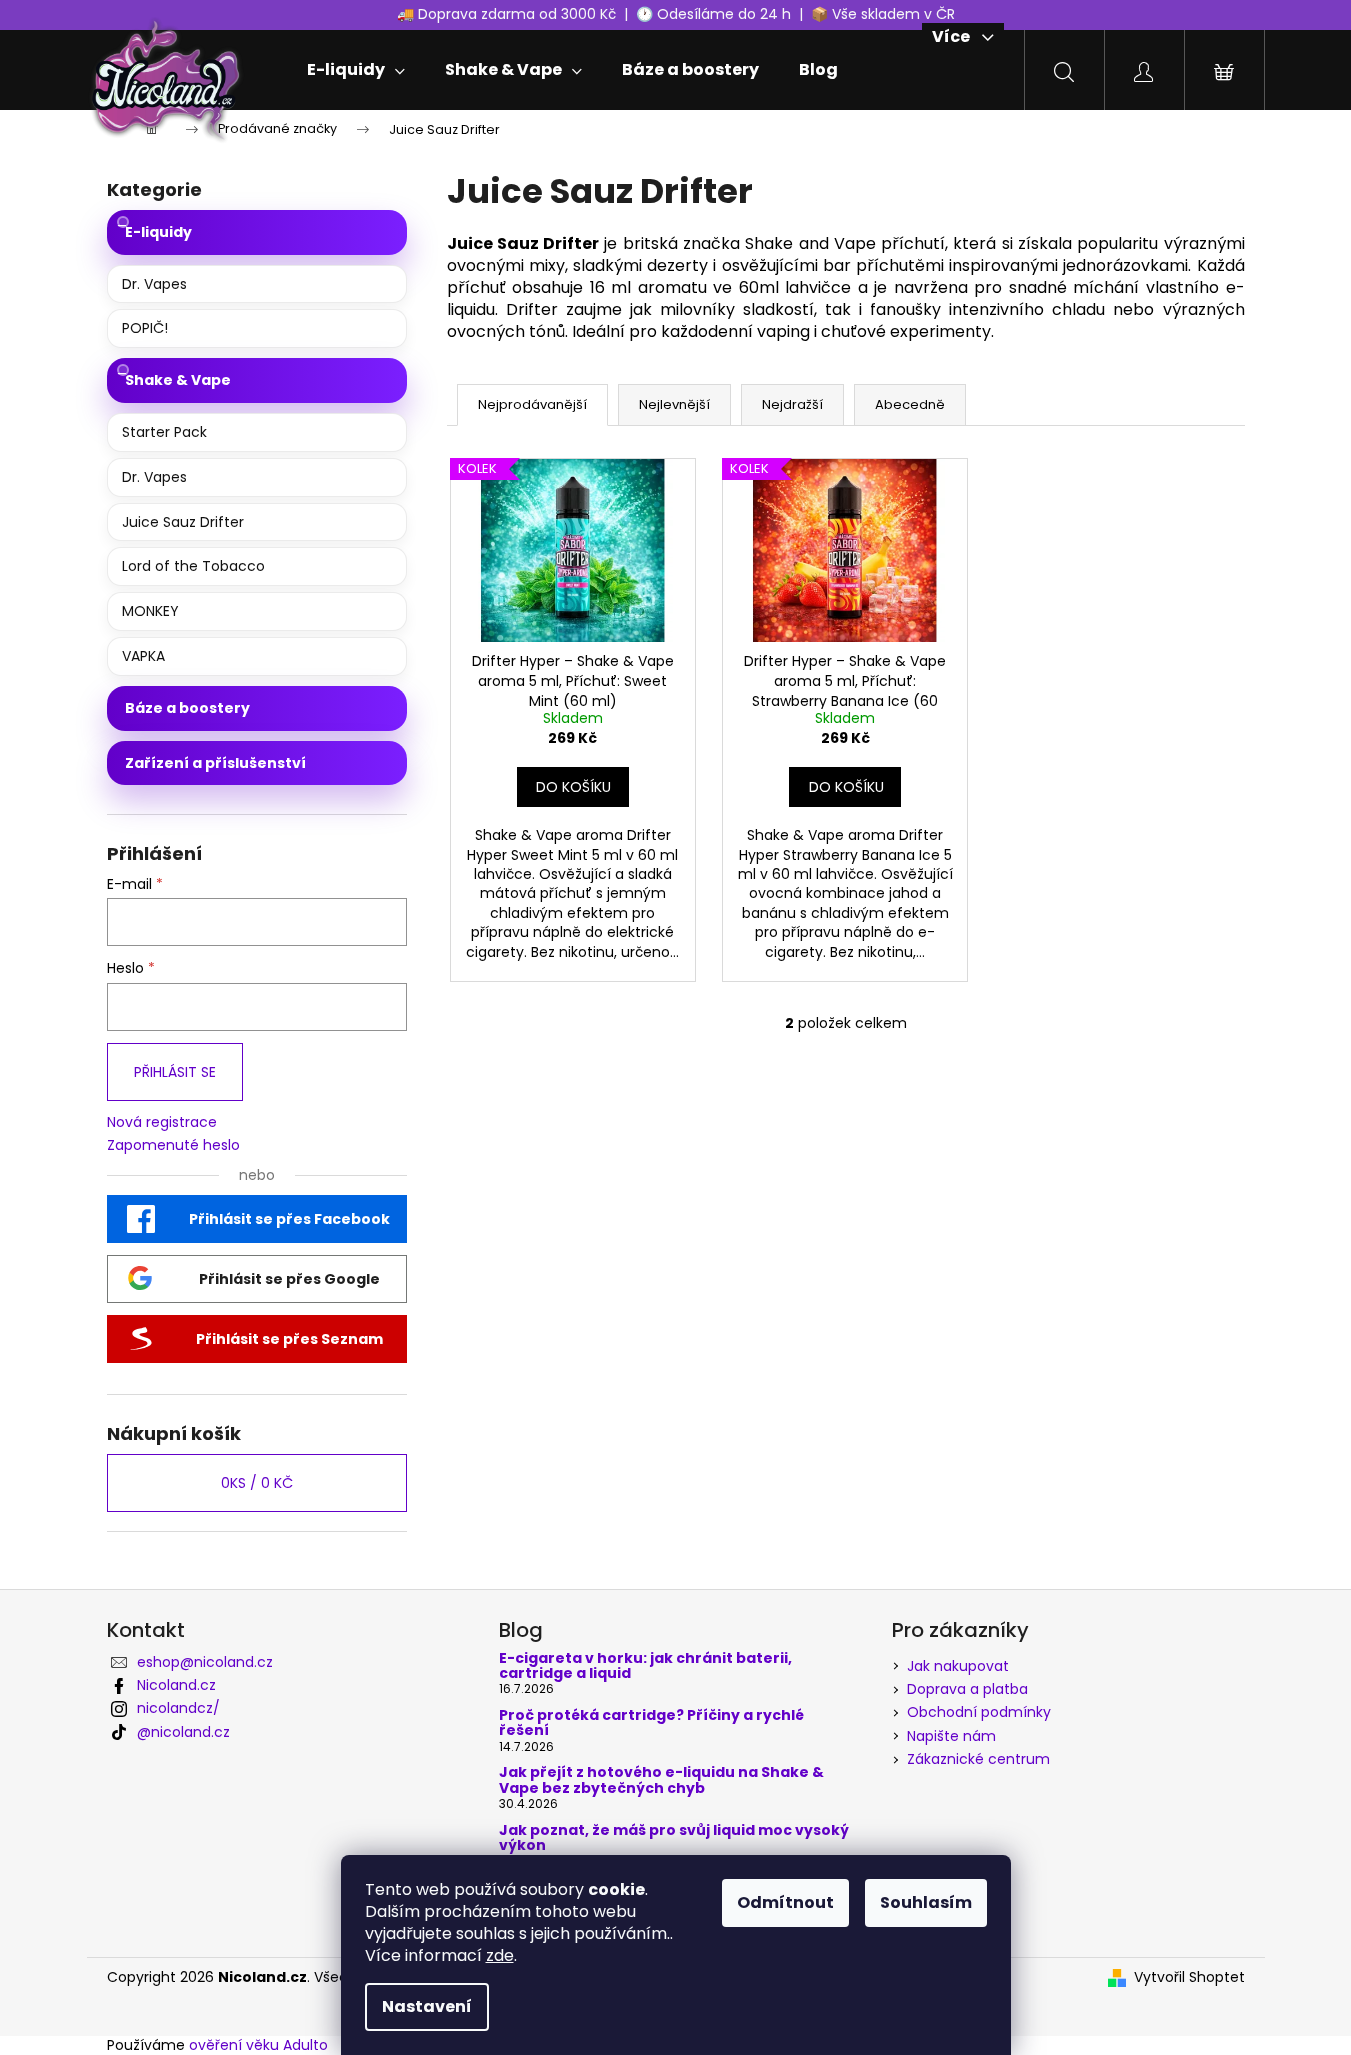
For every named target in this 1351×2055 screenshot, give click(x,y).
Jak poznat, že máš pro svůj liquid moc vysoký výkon (674, 1838)
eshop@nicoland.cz (205, 1662)
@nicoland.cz (183, 1732)
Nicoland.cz (176, 1685)
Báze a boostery (187, 708)
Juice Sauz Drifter (183, 522)
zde (500, 1955)
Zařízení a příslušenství (215, 763)
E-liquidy (158, 232)
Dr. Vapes (154, 284)
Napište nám (951, 1736)
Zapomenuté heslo (173, 1145)
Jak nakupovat (958, 1666)
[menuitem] (356, 70)
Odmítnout (785, 1902)
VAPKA (143, 656)
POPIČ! (145, 328)
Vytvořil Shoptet (1189, 1977)
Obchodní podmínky (979, 1712)
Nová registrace (162, 1122)
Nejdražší (792, 404)
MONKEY (150, 611)
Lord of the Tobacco (193, 566)
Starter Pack (164, 432)
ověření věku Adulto (258, 2045)
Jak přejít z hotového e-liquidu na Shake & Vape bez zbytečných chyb (661, 1780)
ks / (257, 1483)
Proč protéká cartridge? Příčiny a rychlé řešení (651, 1723)
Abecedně (910, 404)
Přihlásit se (175, 1072)
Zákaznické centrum (978, 1759)
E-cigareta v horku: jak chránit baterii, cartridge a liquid (645, 1666)
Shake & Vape (178, 380)
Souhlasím (926, 1902)
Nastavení (427, 2006)
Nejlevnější (674, 404)
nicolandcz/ (178, 1708)
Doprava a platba (967, 1689)
